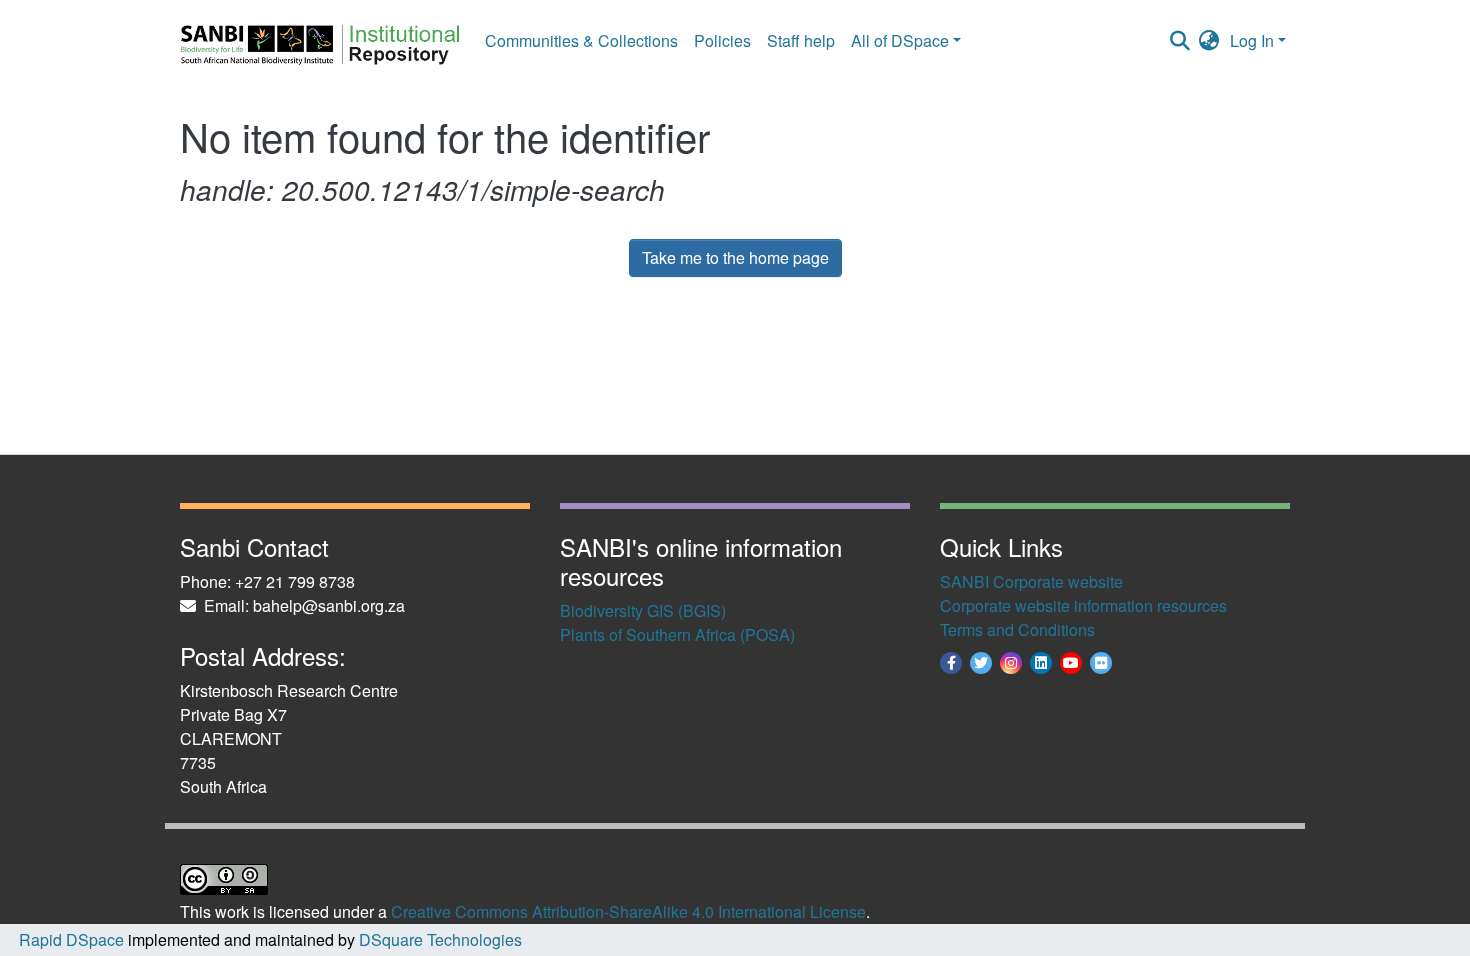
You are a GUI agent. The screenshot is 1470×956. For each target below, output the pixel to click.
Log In (1252, 40)
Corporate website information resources (1083, 605)
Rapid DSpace (71, 939)
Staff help (801, 40)
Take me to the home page (735, 257)
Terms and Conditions (1017, 629)
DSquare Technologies (438, 939)
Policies (722, 40)
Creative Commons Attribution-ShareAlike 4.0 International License (628, 911)
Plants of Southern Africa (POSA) (677, 634)
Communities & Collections (581, 40)
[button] (1209, 41)
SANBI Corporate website (1031, 581)
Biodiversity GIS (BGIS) (643, 610)
